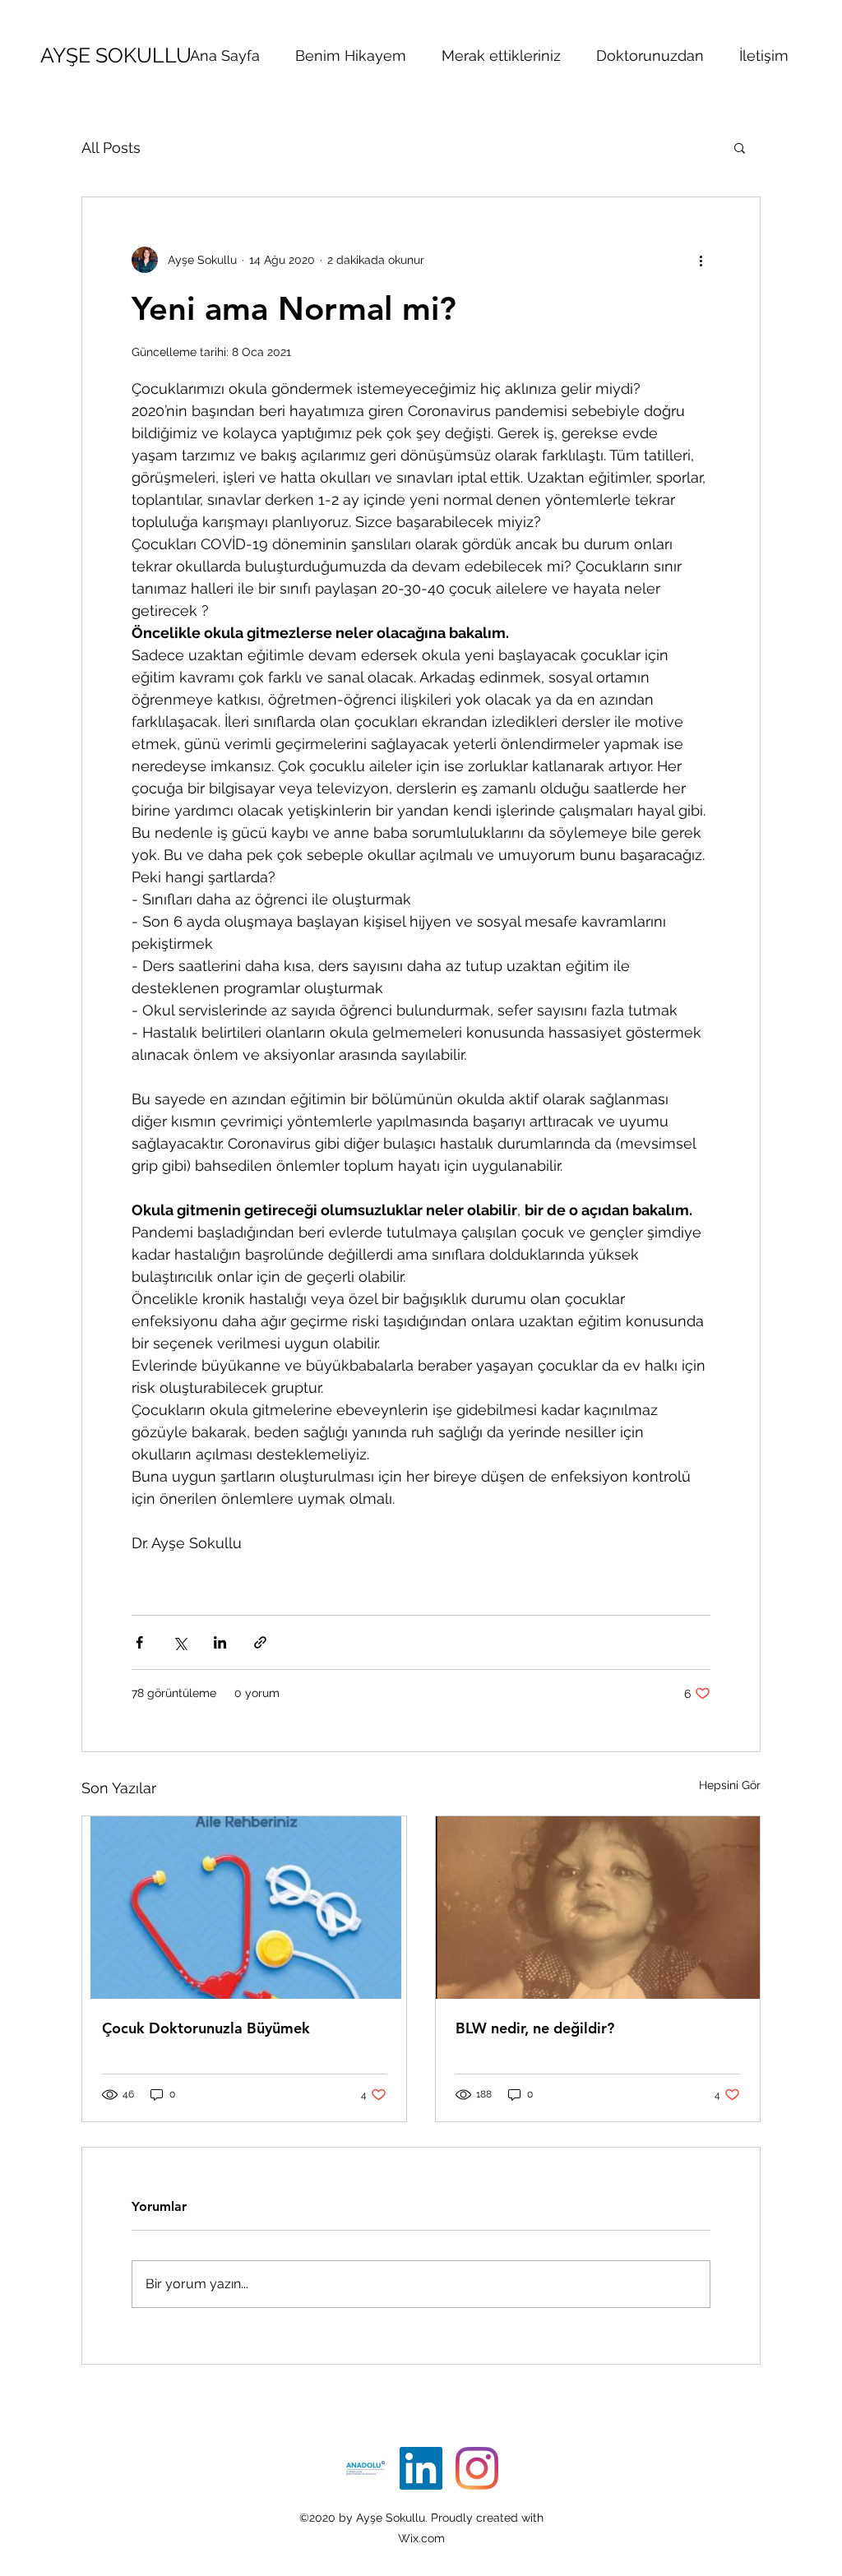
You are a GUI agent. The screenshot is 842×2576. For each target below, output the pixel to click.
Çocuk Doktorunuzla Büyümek (206, 2028)
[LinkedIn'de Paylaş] (220, 1642)
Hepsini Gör (730, 1785)
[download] (365, 2468)
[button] (740, 147)
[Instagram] (477, 2468)
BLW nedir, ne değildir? (535, 2028)
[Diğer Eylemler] (701, 260)
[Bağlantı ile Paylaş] (260, 1642)
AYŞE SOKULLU (116, 55)
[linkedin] (421, 2468)
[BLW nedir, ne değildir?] (598, 1908)
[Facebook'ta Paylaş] (139, 1642)
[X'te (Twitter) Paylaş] (180, 1642)
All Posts (111, 148)
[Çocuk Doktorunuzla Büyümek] (244, 1908)
